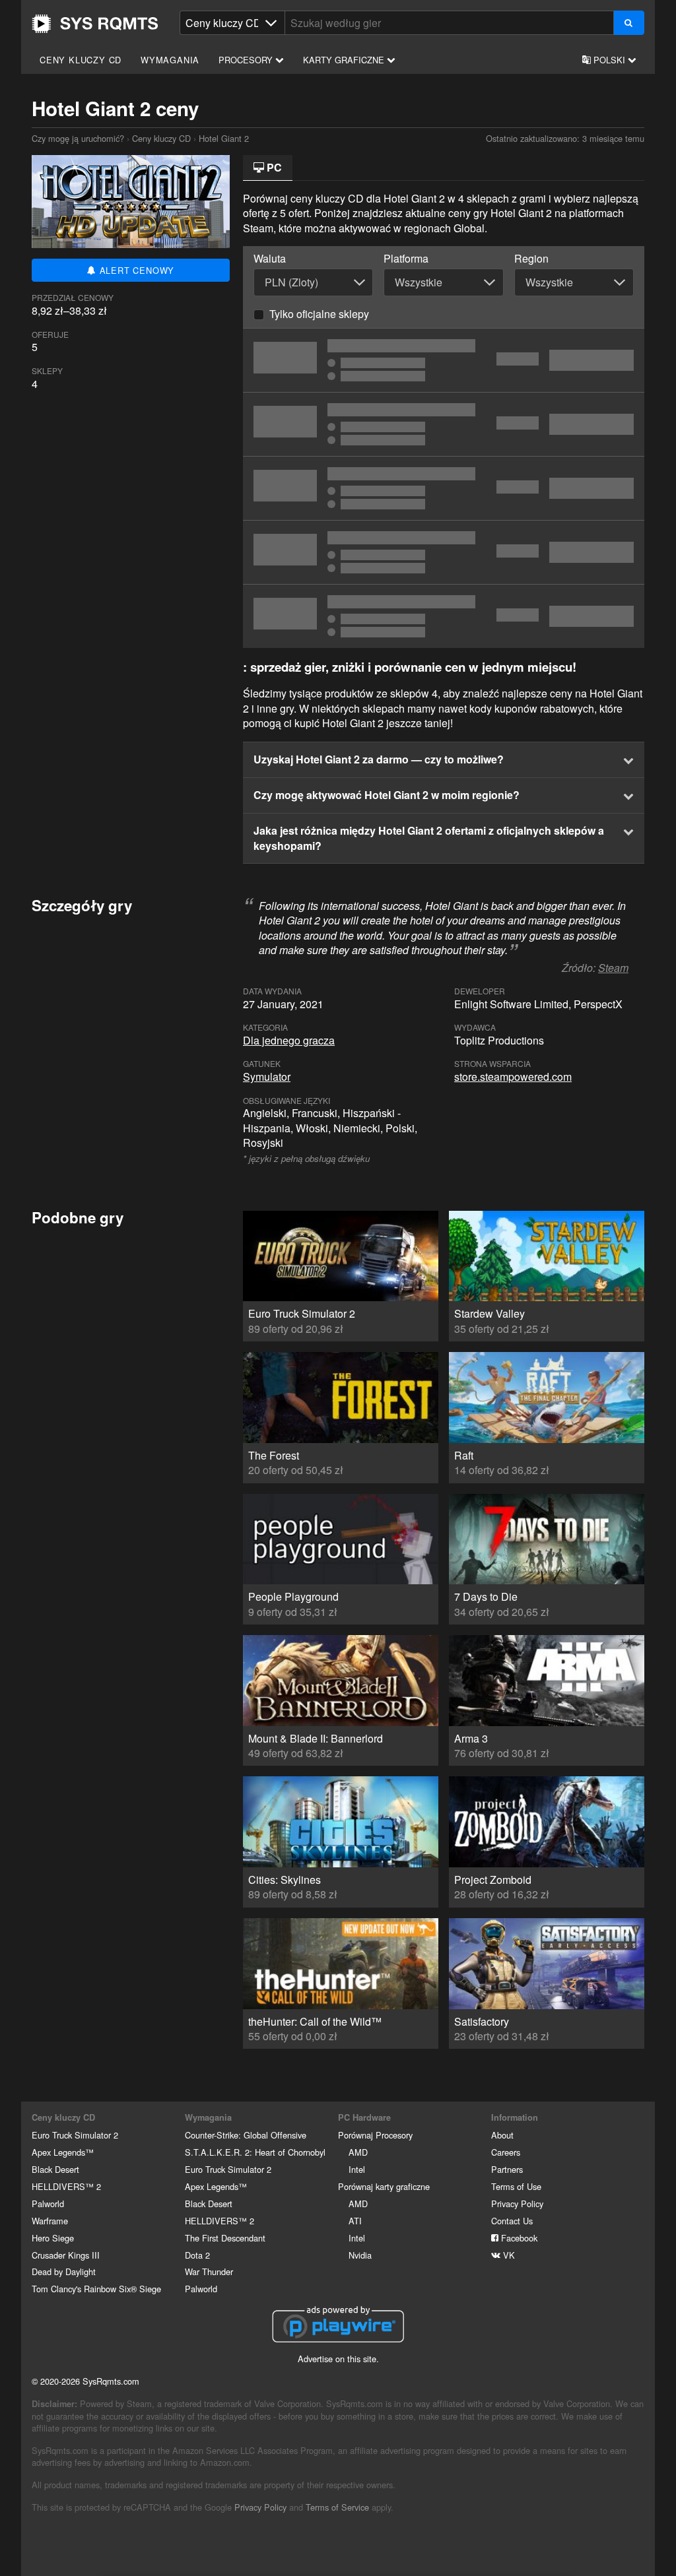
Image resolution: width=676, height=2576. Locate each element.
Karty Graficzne (345, 60)
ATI (355, 2221)
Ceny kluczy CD (81, 60)
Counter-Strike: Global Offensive (246, 2135)
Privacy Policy (517, 2204)
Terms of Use (516, 2186)
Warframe (50, 2221)
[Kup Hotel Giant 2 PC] (444, 616)
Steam (613, 968)
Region (531, 259)
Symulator (267, 1077)
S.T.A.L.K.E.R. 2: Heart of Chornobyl (255, 2152)
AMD (358, 2152)
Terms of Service (337, 2507)
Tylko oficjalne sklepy (319, 314)
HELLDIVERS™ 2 (66, 2186)
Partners (507, 2169)
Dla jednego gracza (289, 1040)
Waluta (270, 259)
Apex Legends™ (63, 2152)
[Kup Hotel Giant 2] (444, 424)
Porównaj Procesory (375, 2135)
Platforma (406, 259)
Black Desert (55, 2169)
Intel (357, 2169)
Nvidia (360, 2255)
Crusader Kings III (66, 2255)
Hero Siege (53, 2238)
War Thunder (209, 2271)
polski (609, 60)
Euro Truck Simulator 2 (75, 2135)
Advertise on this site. (338, 2359)
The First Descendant (225, 2238)
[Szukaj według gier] (629, 23)
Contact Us (512, 2221)
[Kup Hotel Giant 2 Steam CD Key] (444, 360)
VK (508, 2255)
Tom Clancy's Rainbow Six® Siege (96, 2289)
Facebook (518, 2238)
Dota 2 (197, 2255)
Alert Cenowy (135, 270)
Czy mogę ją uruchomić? (95, 24)
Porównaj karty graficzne (384, 2186)
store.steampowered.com (513, 1077)
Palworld (48, 2204)
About (502, 2135)
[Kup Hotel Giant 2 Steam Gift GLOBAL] (444, 488)
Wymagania (170, 60)
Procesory (247, 60)
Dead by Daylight (64, 2271)
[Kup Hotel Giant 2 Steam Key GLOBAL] (444, 552)
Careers (506, 2152)
